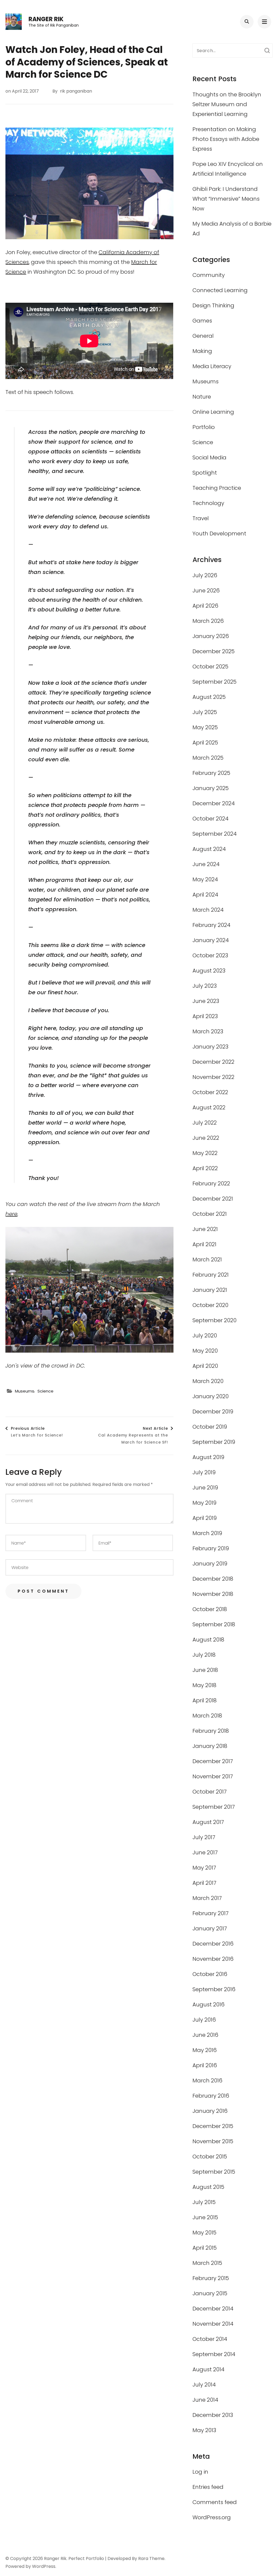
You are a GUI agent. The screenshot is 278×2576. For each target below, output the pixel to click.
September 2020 (214, 1320)
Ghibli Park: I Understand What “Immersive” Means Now (226, 199)
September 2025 (214, 682)
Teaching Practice (217, 488)
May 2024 (205, 879)
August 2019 (208, 1457)
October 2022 (210, 1092)
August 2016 (208, 2004)
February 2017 (211, 1913)
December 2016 (213, 1944)
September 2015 (214, 2172)
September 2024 (215, 834)
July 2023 (205, 986)
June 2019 (205, 1488)
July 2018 (204, 1655)
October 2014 (210, 2339)
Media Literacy (212, 366)
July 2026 (205, 575)
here (11, 1214)
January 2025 (211, 788)
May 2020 (205, 1351)
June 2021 (205, 1229)
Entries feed (208, 2487)
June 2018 (205, 1670)
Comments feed (215, 2502)
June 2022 (206, 1138)
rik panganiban (76, 91)
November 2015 (213, 2141)
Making (202, 351)
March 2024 (208, 910)
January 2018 (210, 1746)
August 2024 (209, 849)
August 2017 (208, 1822)
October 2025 (210, 667)
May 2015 (204, 2233)
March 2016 (207, 2081)
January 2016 (210, 2111)
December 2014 (213, 2309)
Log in (200, 2472)
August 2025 (209, 697)
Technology (208, 503)
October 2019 (210, 1427)
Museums (25, 1391)
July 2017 (204, 1837)
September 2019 (214, 1442)
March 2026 (208, 621)
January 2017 (210, 1928)
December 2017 (213, 1761)
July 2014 (204, 2385)
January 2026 (211, 636)
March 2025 (208, 758)
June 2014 (205, 2400)
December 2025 (214, 651)
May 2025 (205, 727)
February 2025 (211, 773)
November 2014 (213, 2324)
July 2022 (205, 1123)
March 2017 (207, 1898)
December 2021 (213, 1199)
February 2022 (211, 1183)
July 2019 (204, 1472)
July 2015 (204, 2202)
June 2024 (206, 864)
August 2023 (209, 971)
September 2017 (214, 1807)
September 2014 (214, 2354)
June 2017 (205, 1852)
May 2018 (204, 1685)
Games (202, 321)
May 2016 (205, 2050)
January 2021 (210, 1290)
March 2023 (208, 1031)
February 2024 (211, 925)
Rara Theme (151, 2558)
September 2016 (214, 1989)
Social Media (209, 457)
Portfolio (204, 427)
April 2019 (205, 1518)
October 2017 (210, 1792)
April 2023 (205, 1016)
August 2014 (208, 2369)
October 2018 (210, 1609)
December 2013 (213, 2415)
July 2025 (205, 712)
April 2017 (204, 1883)
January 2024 (211, 940)
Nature (202, 397)
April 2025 (205, 743)
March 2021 (207, 1259)
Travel (201, 518)
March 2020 (208, 1381)
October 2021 (210, 1214)
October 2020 (210, 1305)
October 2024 (211, 819)
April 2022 (205, 1168)
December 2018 (213, 1579)
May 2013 (204, 2430)
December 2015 (213, 2126)
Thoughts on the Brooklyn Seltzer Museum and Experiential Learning (227, 104)
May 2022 (205, 1153)
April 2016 (205, 2065)
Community (209, 275)
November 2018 (213, 1594)
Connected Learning (220, 290)
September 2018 (214, 1624)
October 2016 (210, 1974)
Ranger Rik (46, 19)
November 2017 (213, 1776)
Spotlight (205, 473)
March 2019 (207, 1533)
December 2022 (213, 1062)
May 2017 (204, 1868)
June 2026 (206, 591)
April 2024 (205, 895)
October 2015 (210, 2157)
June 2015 (205, 2217)
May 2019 (204, 1503)
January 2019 (210, 1564)
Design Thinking (213, 305)
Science (45, 1391)
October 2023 (210, 955)
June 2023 (206, 1001)
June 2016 (205, 2035)
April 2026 (205, 606)
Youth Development (219, 533)
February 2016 (211, 2096)
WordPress (44, 2566)
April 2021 (204, 1244)
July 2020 (205, 1336)
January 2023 (210, 1047)
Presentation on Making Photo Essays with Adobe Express (226, 139)
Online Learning (213, 412)
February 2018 (211, 1731)
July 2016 (204, 2020)
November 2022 (213, 1077)
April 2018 (205, 1700)
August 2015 (208, 2187)
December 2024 (214, 803)
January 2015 (210, 2293)
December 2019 (213, 1412)
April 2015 (205, 2248)
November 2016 (213, 1959)
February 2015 (211, 2278)
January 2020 (211, 1396)
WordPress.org (212, 2517)
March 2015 (207, 2263)
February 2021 (211, 1275)
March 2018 (207, 1716)
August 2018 (208, 1640)
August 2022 (209, 1107)
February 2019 (211, 1548)
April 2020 (205, 1366)
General (203, 336)
